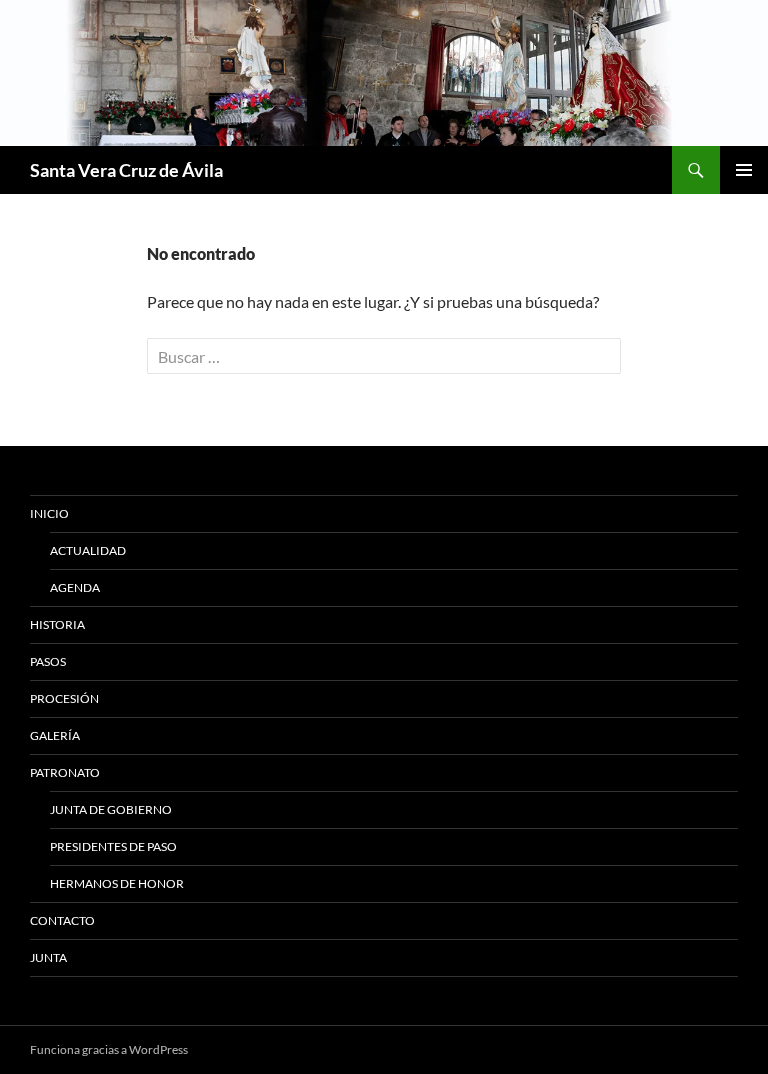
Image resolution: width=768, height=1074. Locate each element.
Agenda (75, 587)
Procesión (64, 698)
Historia (57, 624)
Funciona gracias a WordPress (109, 1049)
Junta (48, 957)
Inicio (49, 513)
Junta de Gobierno (111, 809)
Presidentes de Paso (113, 846)
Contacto (62, 920)
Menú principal (744, 170)
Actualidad (88, 550)
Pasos (48, 661)
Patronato (65, 772)
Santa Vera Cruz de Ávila (126, 170)
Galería (55, 735)
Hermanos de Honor (117, 883)
